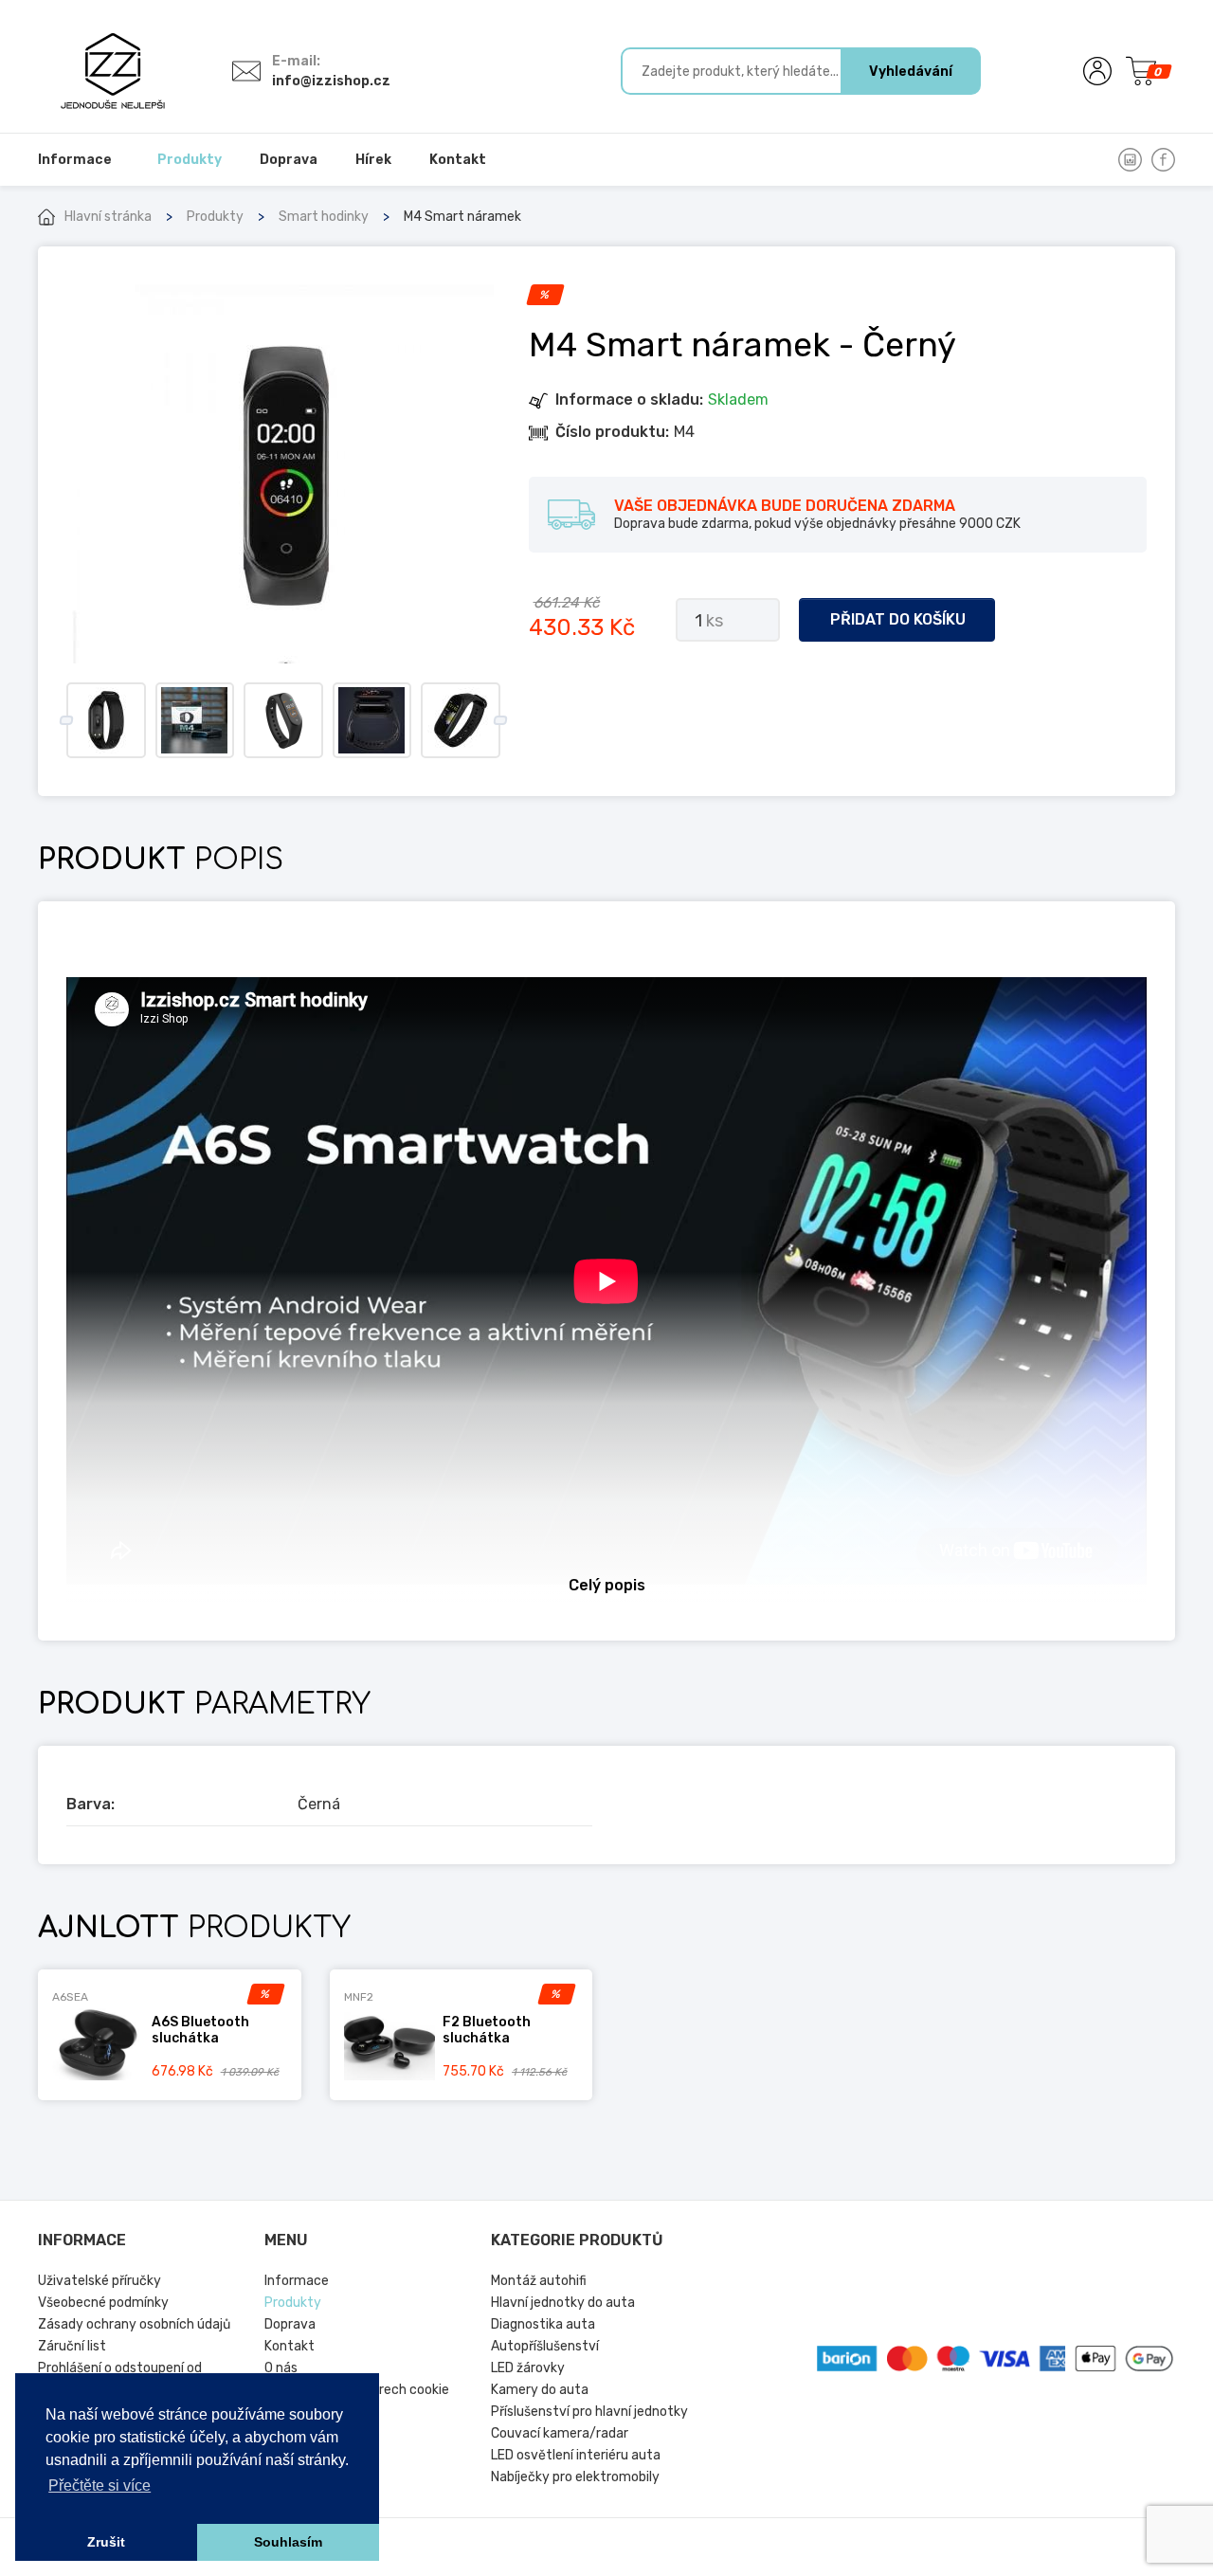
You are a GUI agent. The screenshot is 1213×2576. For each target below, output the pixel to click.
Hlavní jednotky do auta (563, 2303)
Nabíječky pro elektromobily (575, 2477)
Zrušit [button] (106, 2542)
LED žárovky (528, 2368)
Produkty (215, 217)
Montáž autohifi (539, 2281)
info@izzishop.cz (331, 81)
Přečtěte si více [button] (100, 2485)
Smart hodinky (324, 217)
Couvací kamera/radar (560, 2433)
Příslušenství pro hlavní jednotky (589, 2412)
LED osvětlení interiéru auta (576, 2455)
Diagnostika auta (543, 2324)
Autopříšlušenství (545, 2346)
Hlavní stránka (108, 217)
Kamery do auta (540, 2390)
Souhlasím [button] (288, 2542)
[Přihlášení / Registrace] (1097, 71)
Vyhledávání (911, 72)
